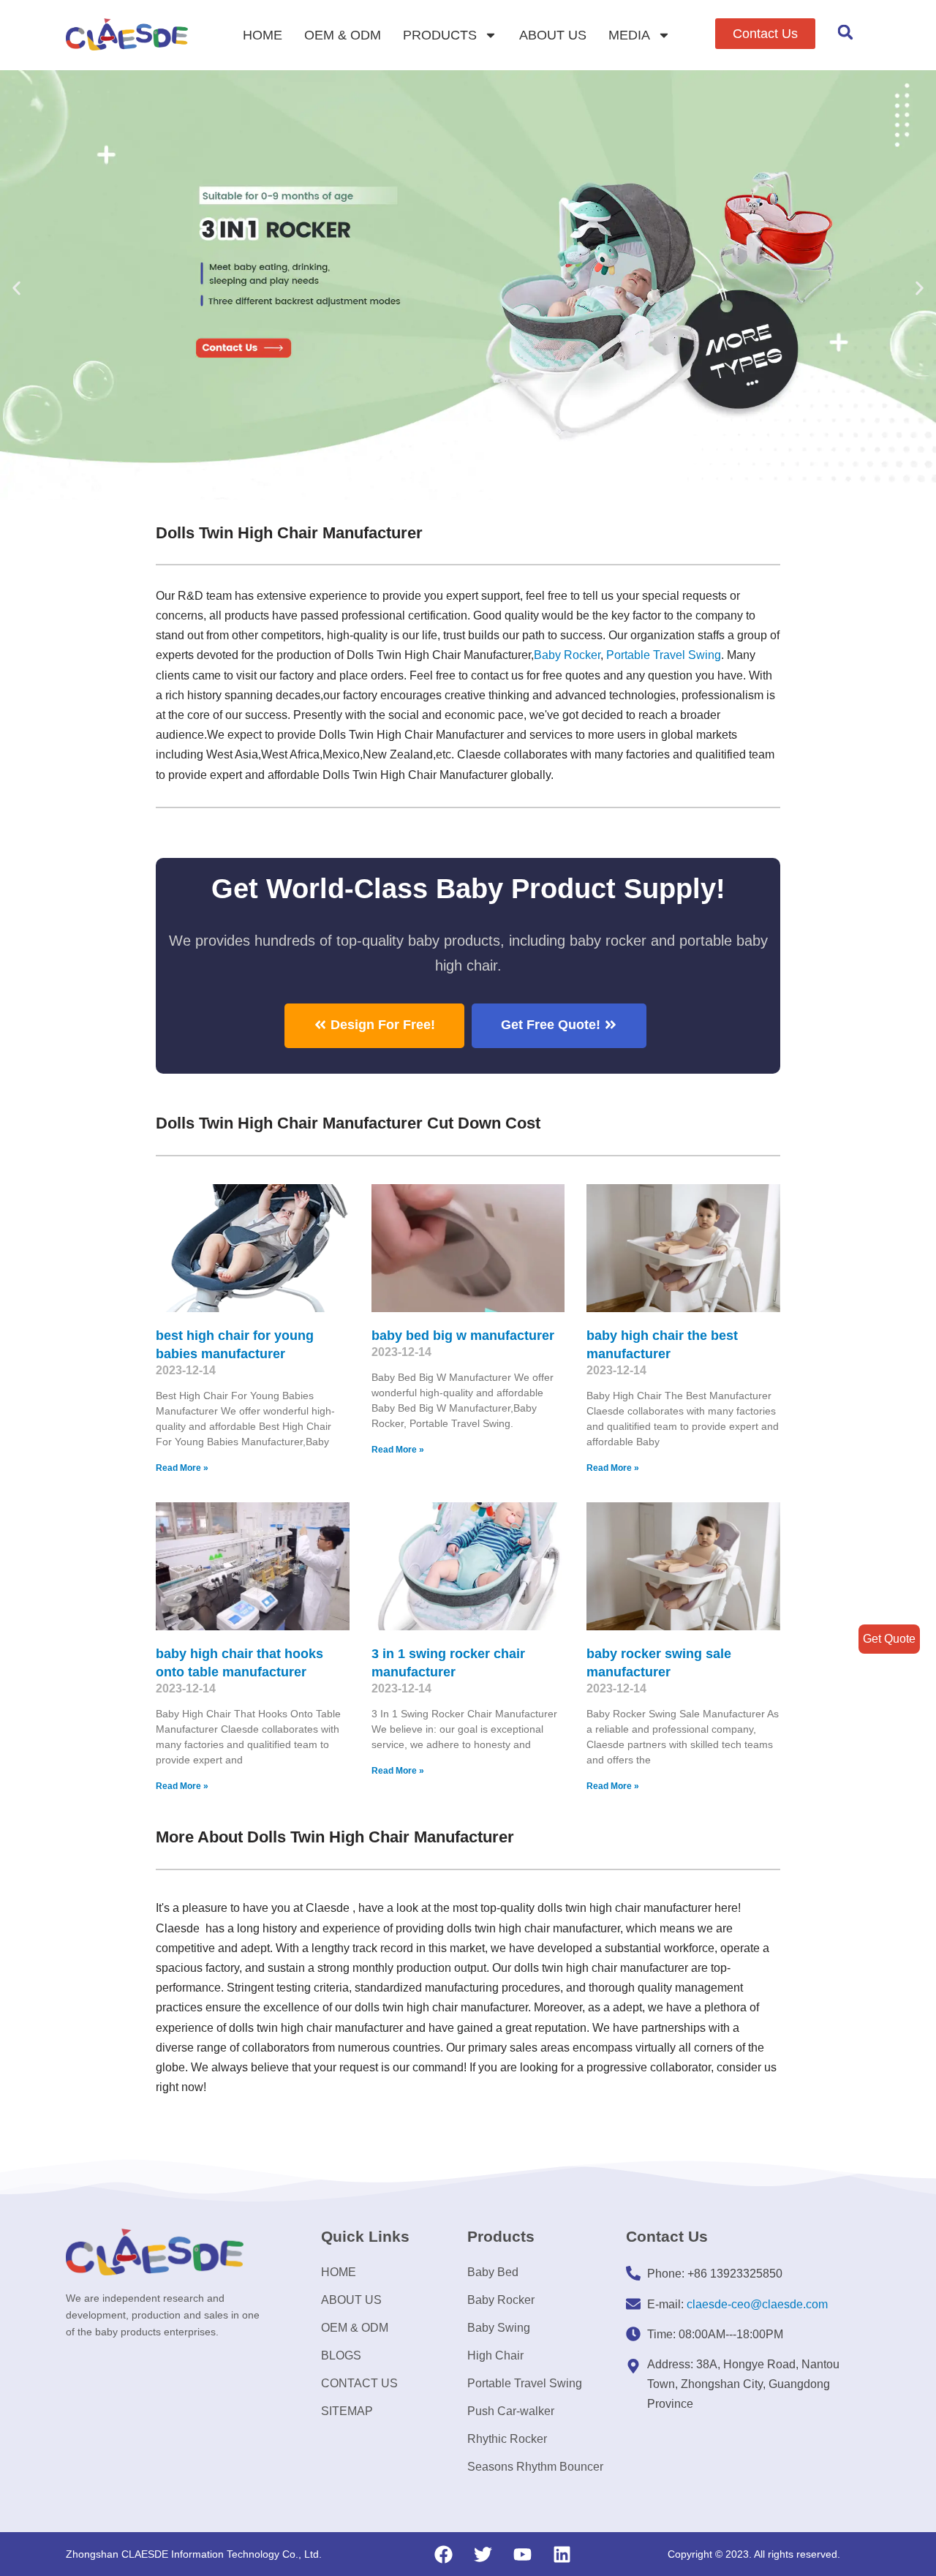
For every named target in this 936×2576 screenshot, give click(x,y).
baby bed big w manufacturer (463, 1336)
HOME (263, 35)
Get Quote (889, 1639)
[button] (765, 34)
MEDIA (629, 35)
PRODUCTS (440, 35)
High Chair (495, 2355)
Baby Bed (493, 2272)
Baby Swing (499, 2328)
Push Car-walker (511, 2411)
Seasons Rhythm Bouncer (535, 2467)
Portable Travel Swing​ (664, 655)
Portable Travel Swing (525, 2383)
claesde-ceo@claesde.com (757, 2304)
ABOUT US (553, 35)
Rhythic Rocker (507, 2439)
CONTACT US (359, 2383)
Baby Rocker (567, 655)
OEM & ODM (343, 35)
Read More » (182, 1468)
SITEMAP (347, 2411)
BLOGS (341, 2355)
